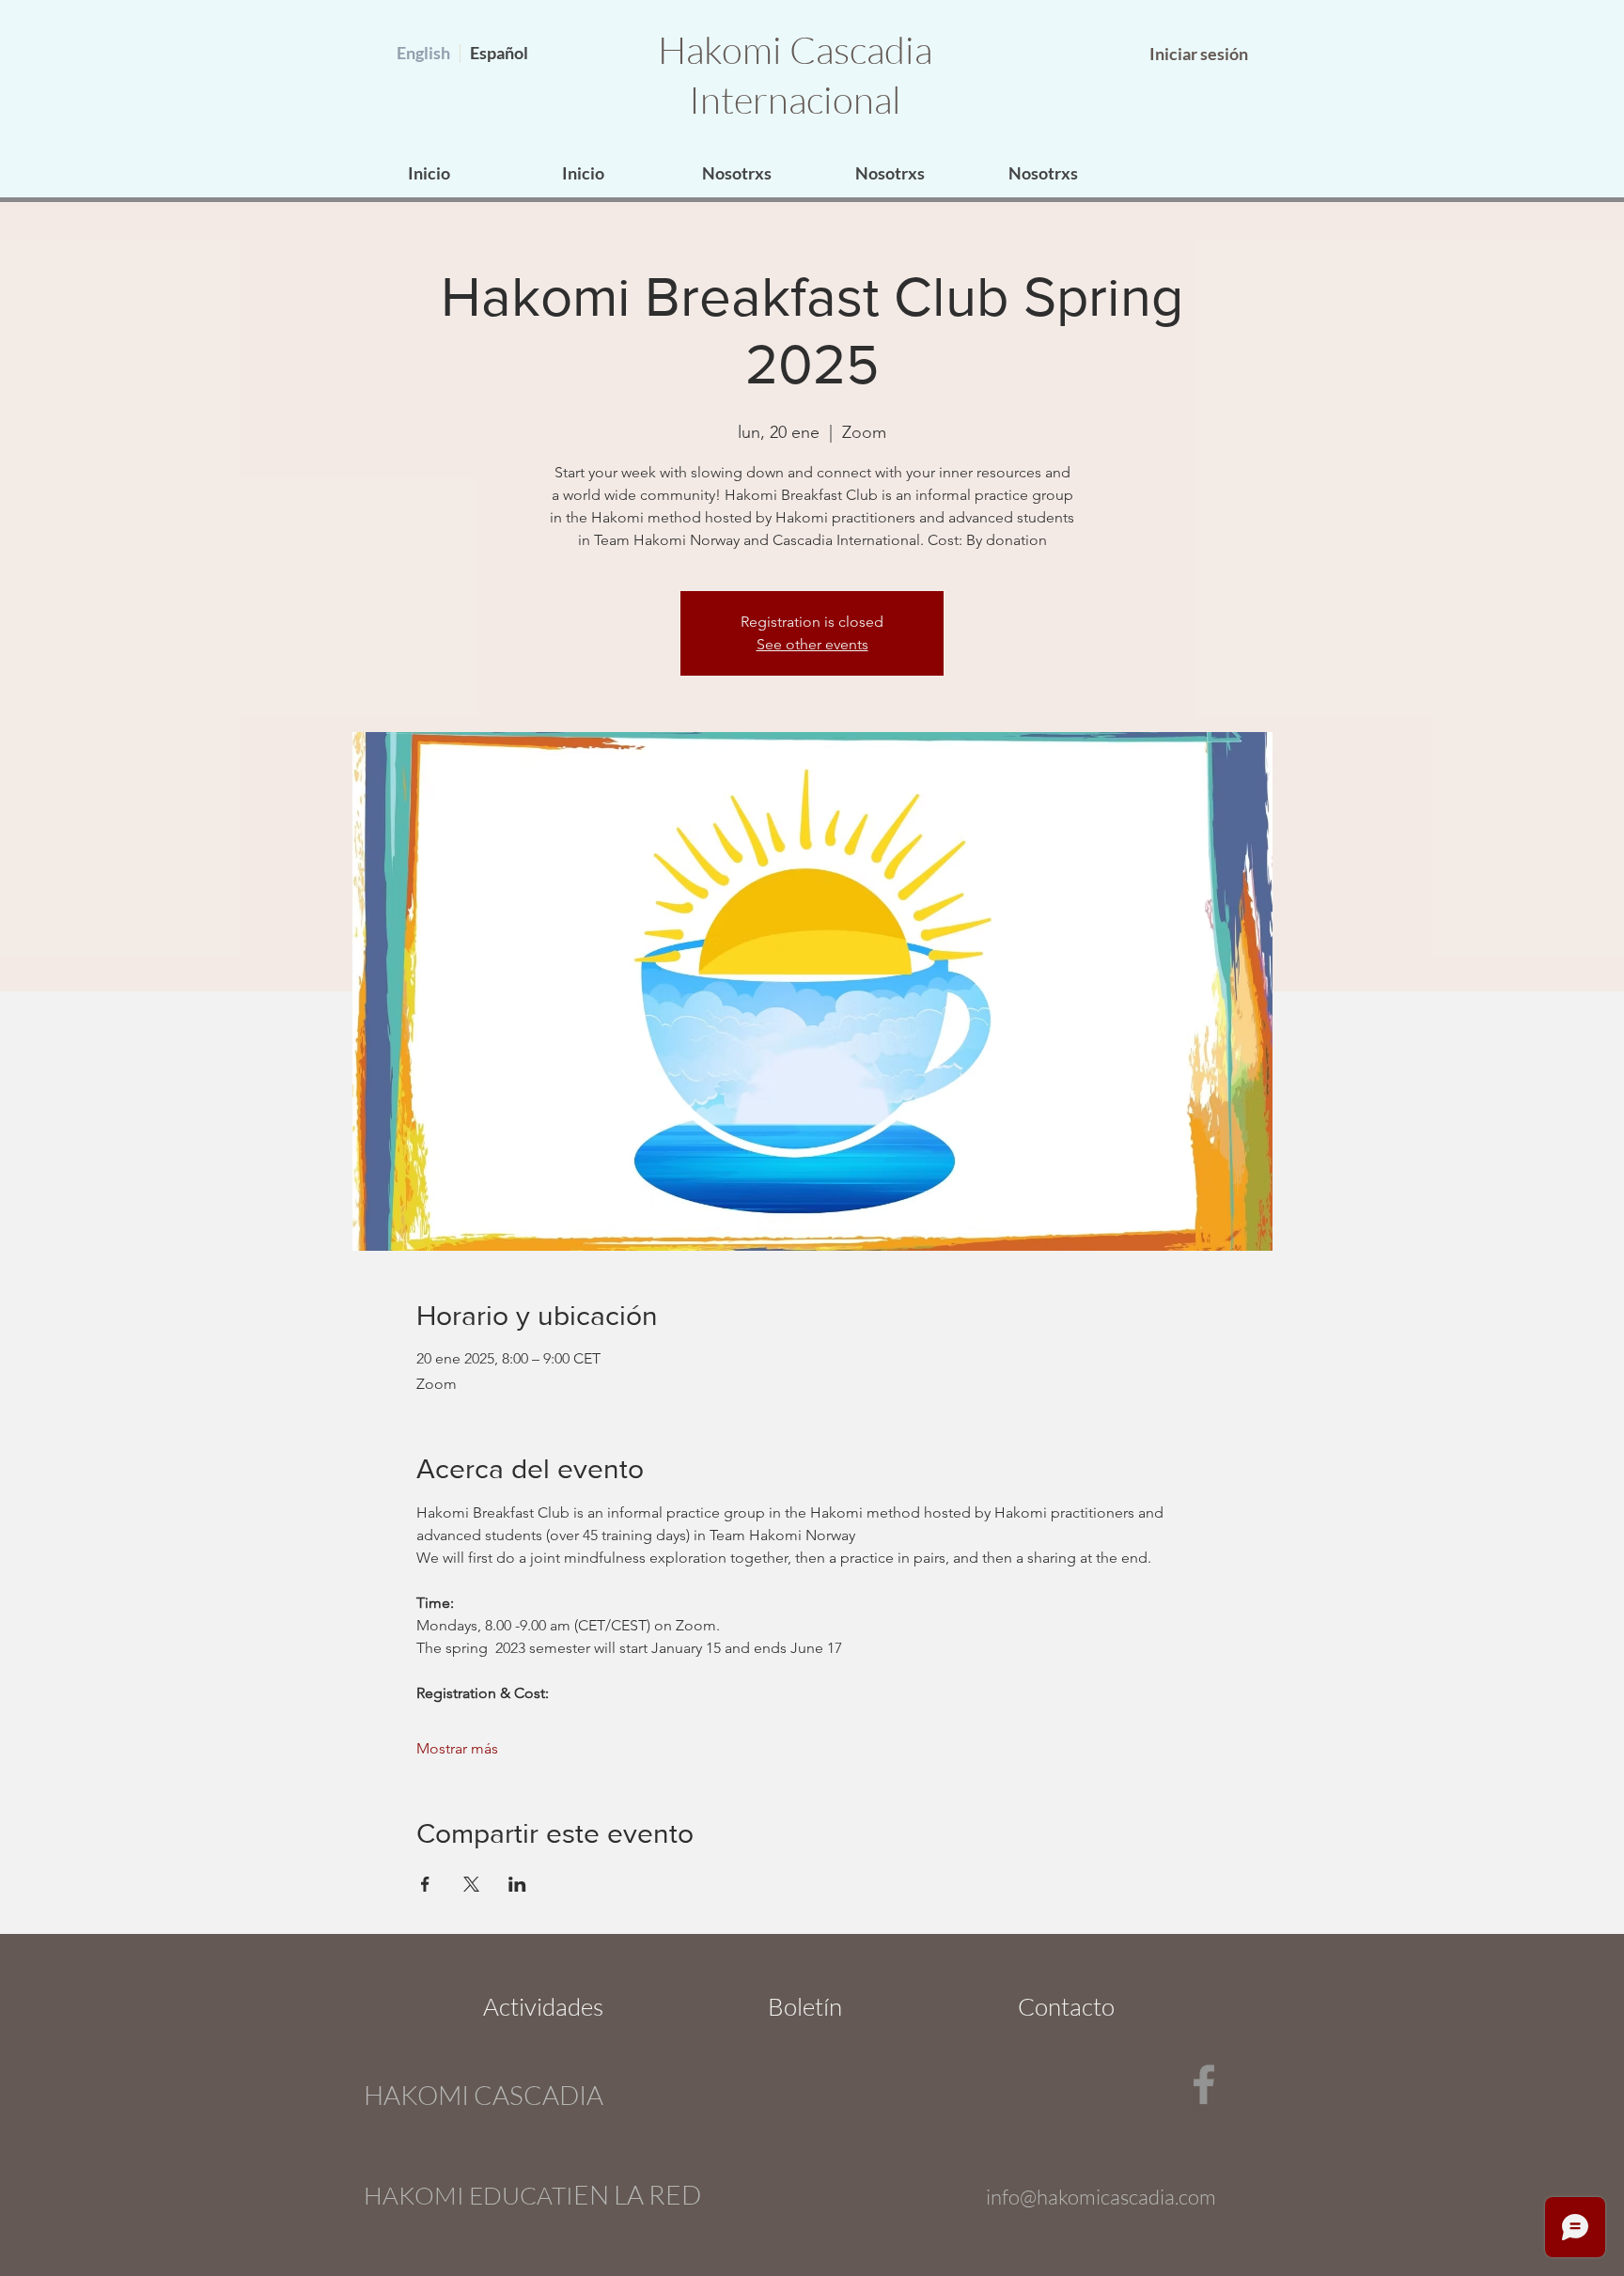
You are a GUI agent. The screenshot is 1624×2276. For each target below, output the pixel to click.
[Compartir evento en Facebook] (425, 1884)
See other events (812, 644)
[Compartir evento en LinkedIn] (517, 1884)
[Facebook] (1204, 2084)
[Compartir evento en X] (471, 1884)
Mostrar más (457, 1748)
